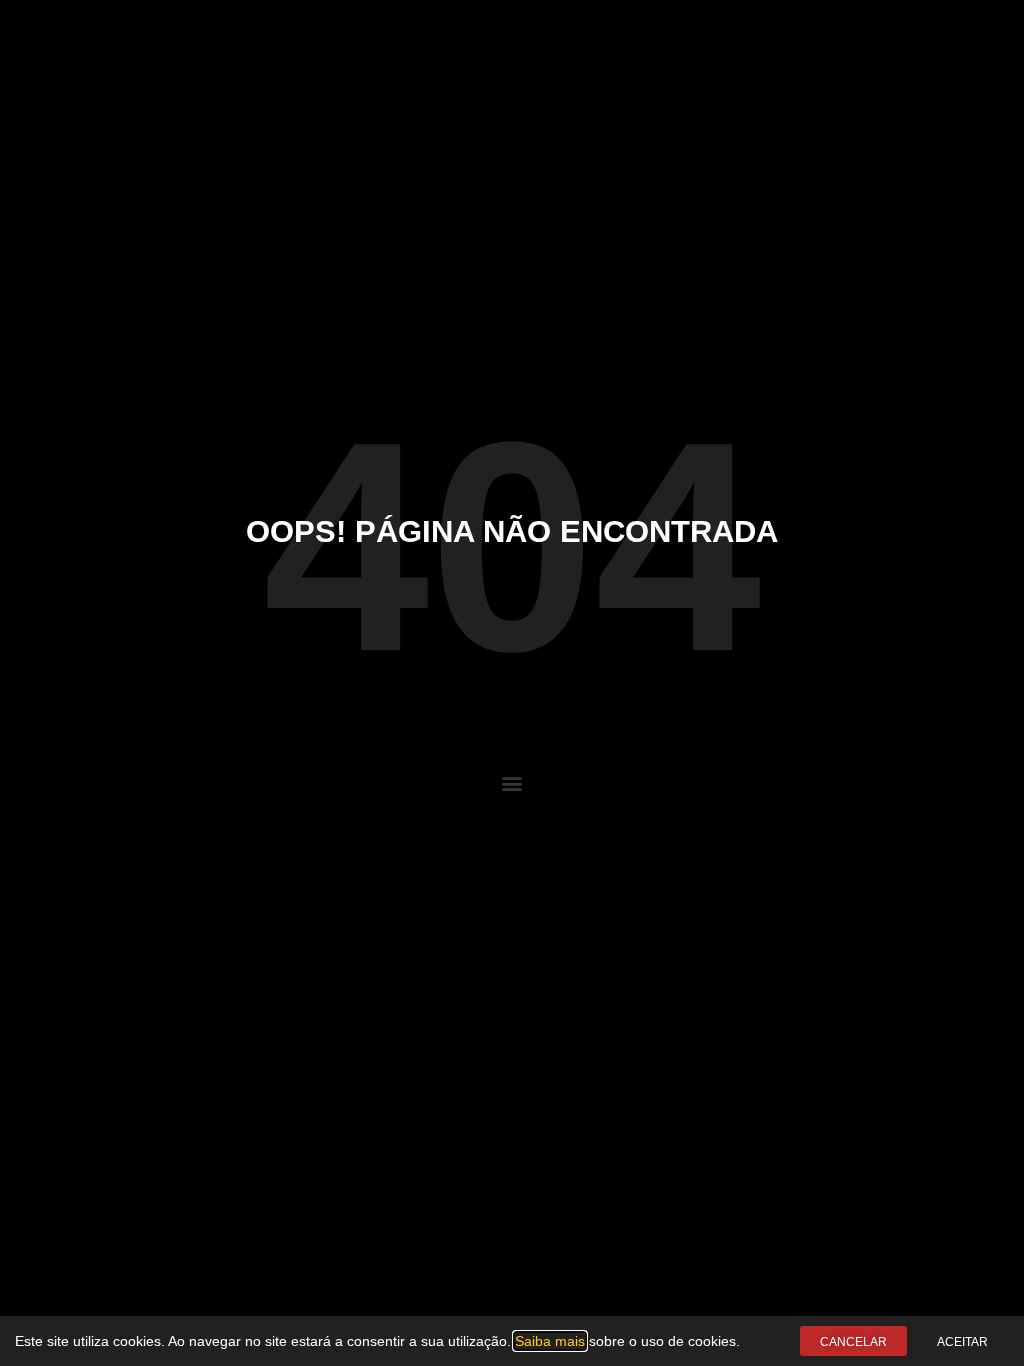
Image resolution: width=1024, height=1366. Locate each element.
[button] (512, 783)
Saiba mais (550, 1341)
